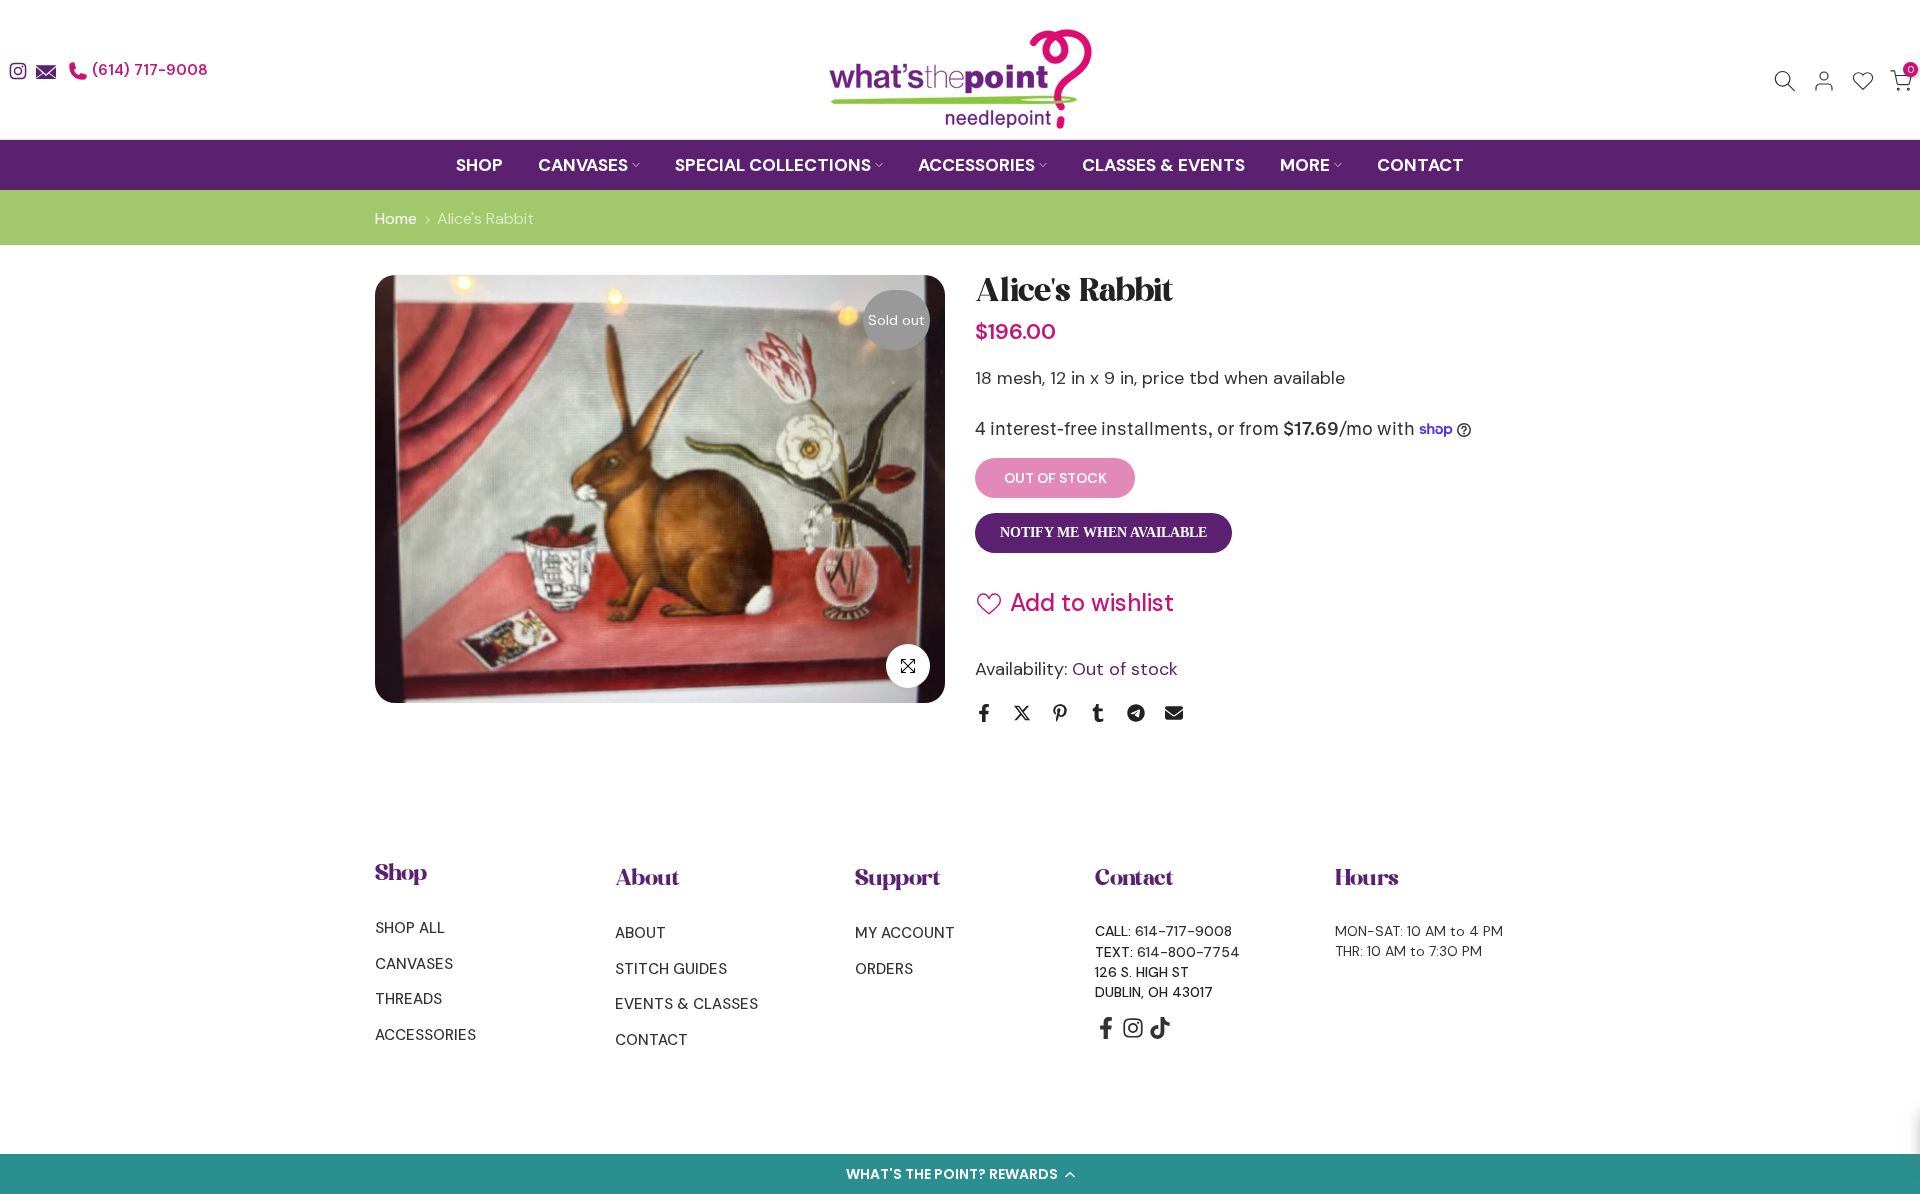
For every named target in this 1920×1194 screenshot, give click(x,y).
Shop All (410, 928)
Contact (651, 1040)
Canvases (414, 964)
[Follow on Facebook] (1106, 1034)
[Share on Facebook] (984, 713)
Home (396, 219)
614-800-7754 (1188, 952)
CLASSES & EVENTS (1163, 165)
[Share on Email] (1174, 713)
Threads (408, 999)
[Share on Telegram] (1136, 713)
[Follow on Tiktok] (1160, 1034)
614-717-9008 (1183, 931)
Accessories (425, 1035)
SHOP (479, 165)
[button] (960, 1174)
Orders (884, 969)
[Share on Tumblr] (1098, 713)
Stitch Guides (671, 969)
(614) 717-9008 (148, 70)
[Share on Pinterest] (1060, 713)
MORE (1305, 165)
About (640, 933)
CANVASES (583, 165)
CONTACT (1420, 165)
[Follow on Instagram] (1133, 1034)
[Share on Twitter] (1022, 713)
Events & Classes (686, 1004)
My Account (905, 933)
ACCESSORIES (976, 165)
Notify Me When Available (1103, 532)
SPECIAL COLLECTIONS (773, 165)
